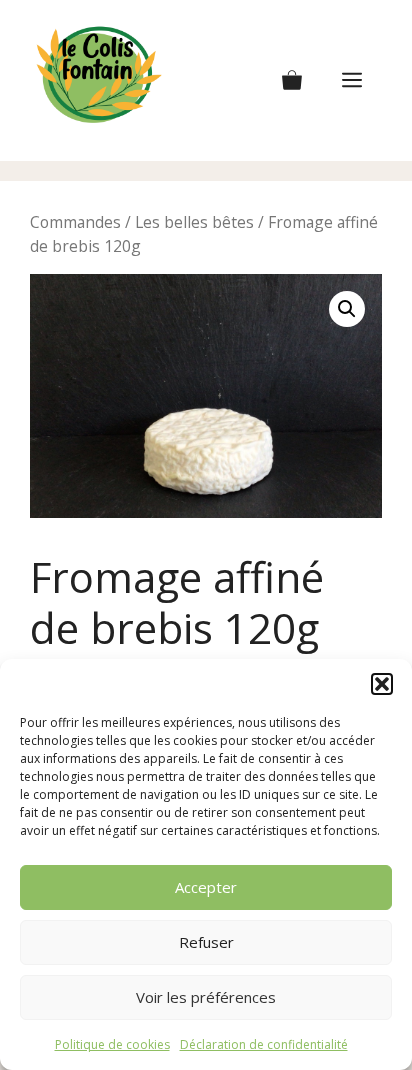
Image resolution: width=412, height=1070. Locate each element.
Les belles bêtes (194, 222)
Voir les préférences (206, 997)
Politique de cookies (112, 1044)
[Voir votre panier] (292, 81)
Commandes (75, 222)
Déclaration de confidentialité (264, 1044)
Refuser (206, 942)
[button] (382, 684)
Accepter (206, 887)
